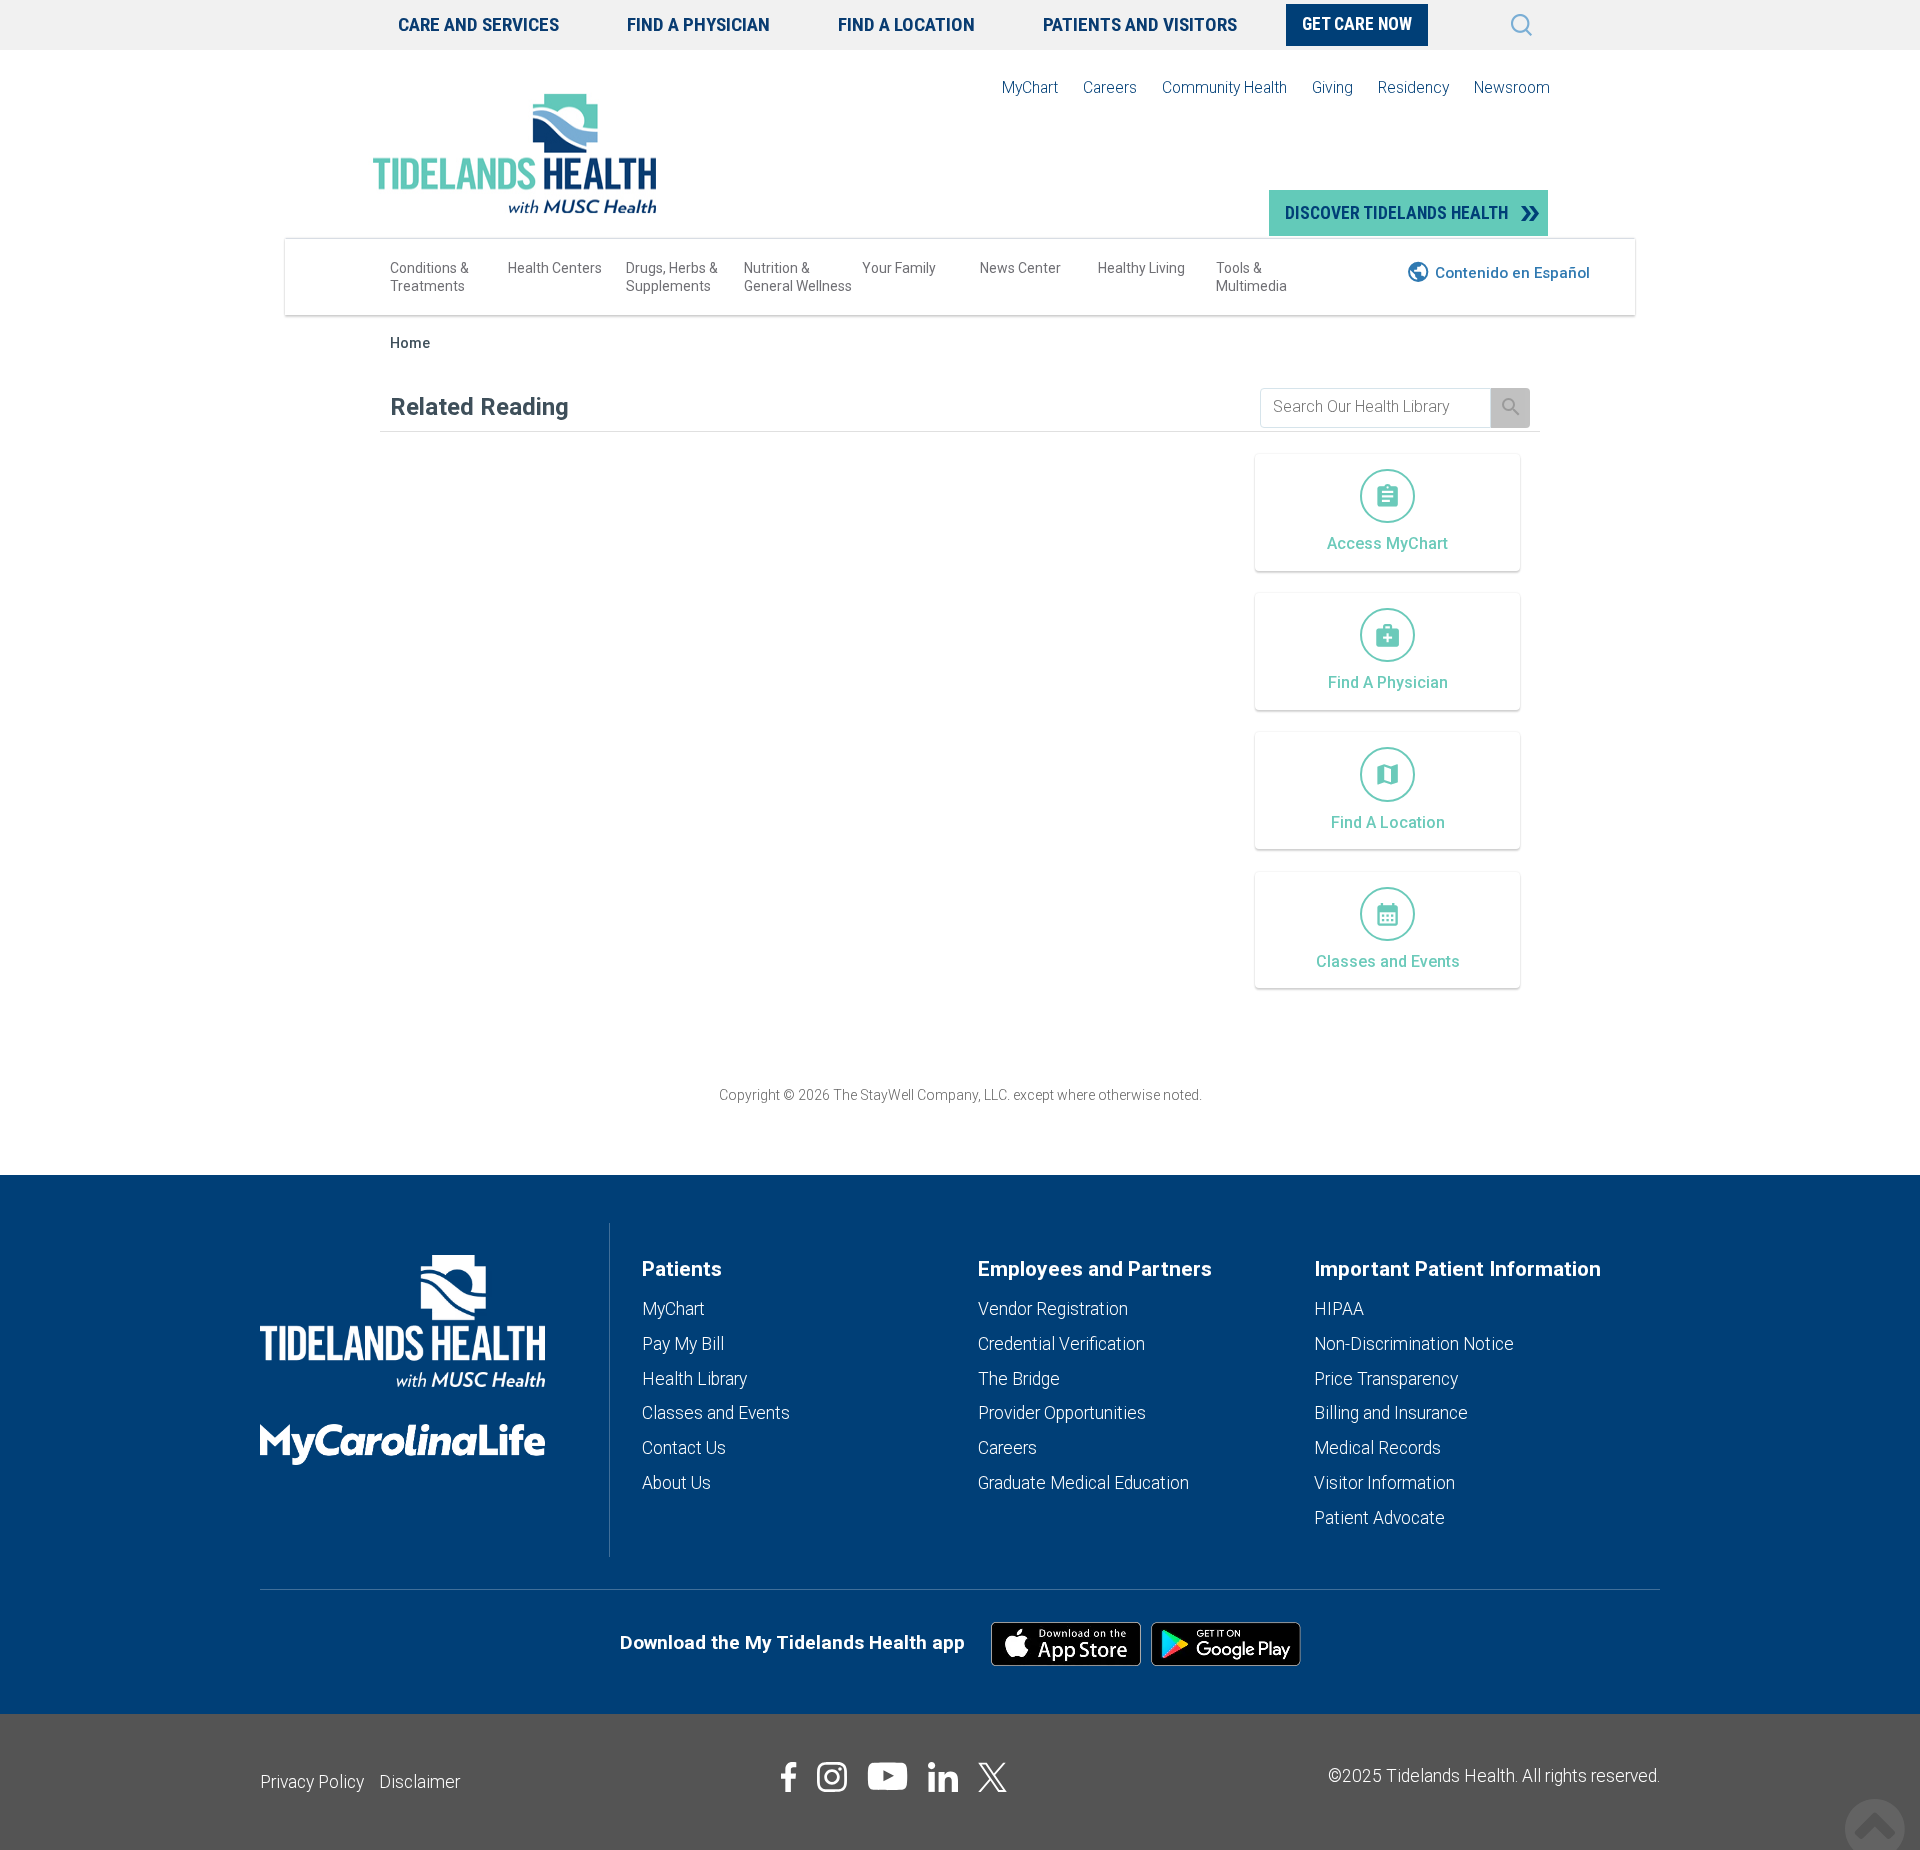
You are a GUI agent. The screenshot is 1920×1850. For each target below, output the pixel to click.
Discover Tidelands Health (1396, 213)
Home (410, 343)
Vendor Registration (1053, 1309)
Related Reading (479, 407)
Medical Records (1377, 1448)
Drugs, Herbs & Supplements (672, 277)
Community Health (1224, 87)
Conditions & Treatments (429, 277)
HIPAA (1339, 1309)
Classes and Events (716, 1413)
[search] (1375, 407)
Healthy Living (1141, 268)
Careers (1110, 87)
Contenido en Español (1512, 273)
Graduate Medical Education (1083, 1483)
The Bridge (1019, 1379)
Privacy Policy (312, 1782)
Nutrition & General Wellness (798, 277)
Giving (1332, 87)
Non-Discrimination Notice (1414, 1344)
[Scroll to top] (1875, 1807)
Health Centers (555, 268)
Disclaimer (419, 1782)
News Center (1020, 268)
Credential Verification (1061, 1344)
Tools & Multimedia (1251, 277)
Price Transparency (1386, 1379)
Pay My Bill (683, 1344)
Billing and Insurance (1391, 1413)
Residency (1413, 87)
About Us (676, 1483)
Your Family (899, 268)
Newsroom (1512, 87)
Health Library (694, 1379)
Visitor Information (1384, 1483)
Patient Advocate (1379, 1518)
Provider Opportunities (1062, 1413)
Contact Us (684, 1448)
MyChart (1030, 87)
